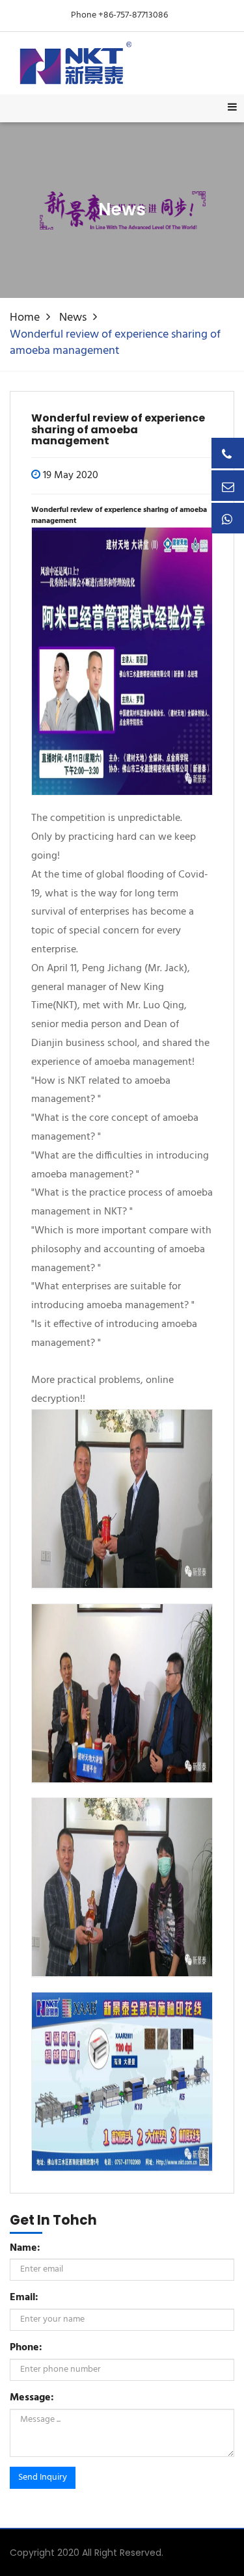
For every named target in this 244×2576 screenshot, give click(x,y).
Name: (25, 2248)
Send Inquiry (43, 2477)
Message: (32, 2398)
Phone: (26, 2348)
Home (25, 318)
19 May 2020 (71, 476)
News (73, 318)
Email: (24, 2298)
